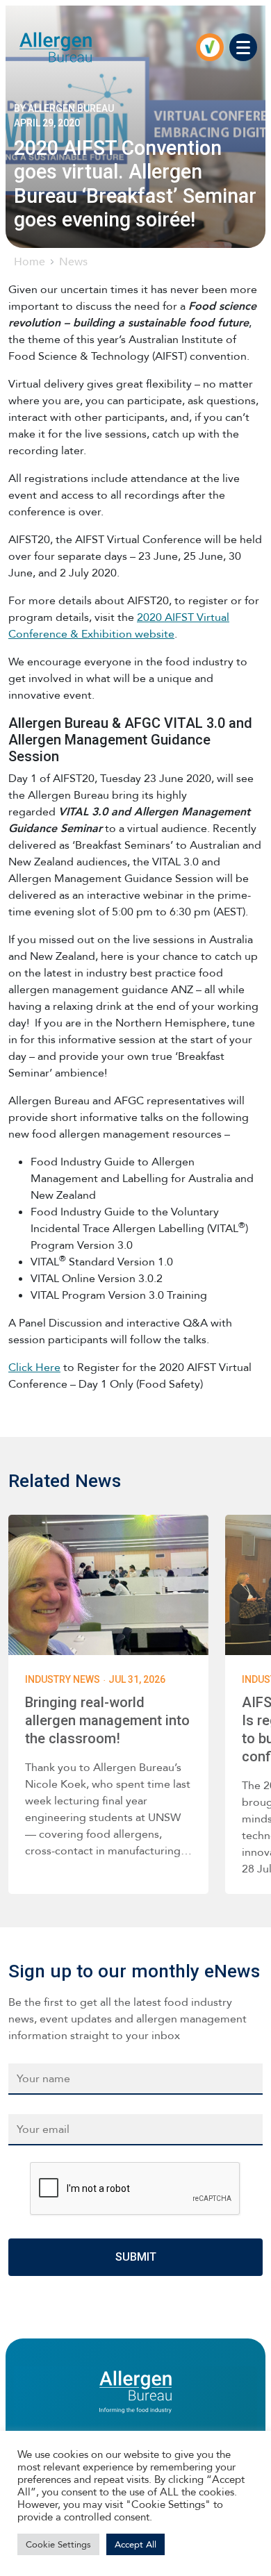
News (73, 261)
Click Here (34, 1367)
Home (30, 261)
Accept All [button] (135, 2544)
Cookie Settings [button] (58, 2544)
